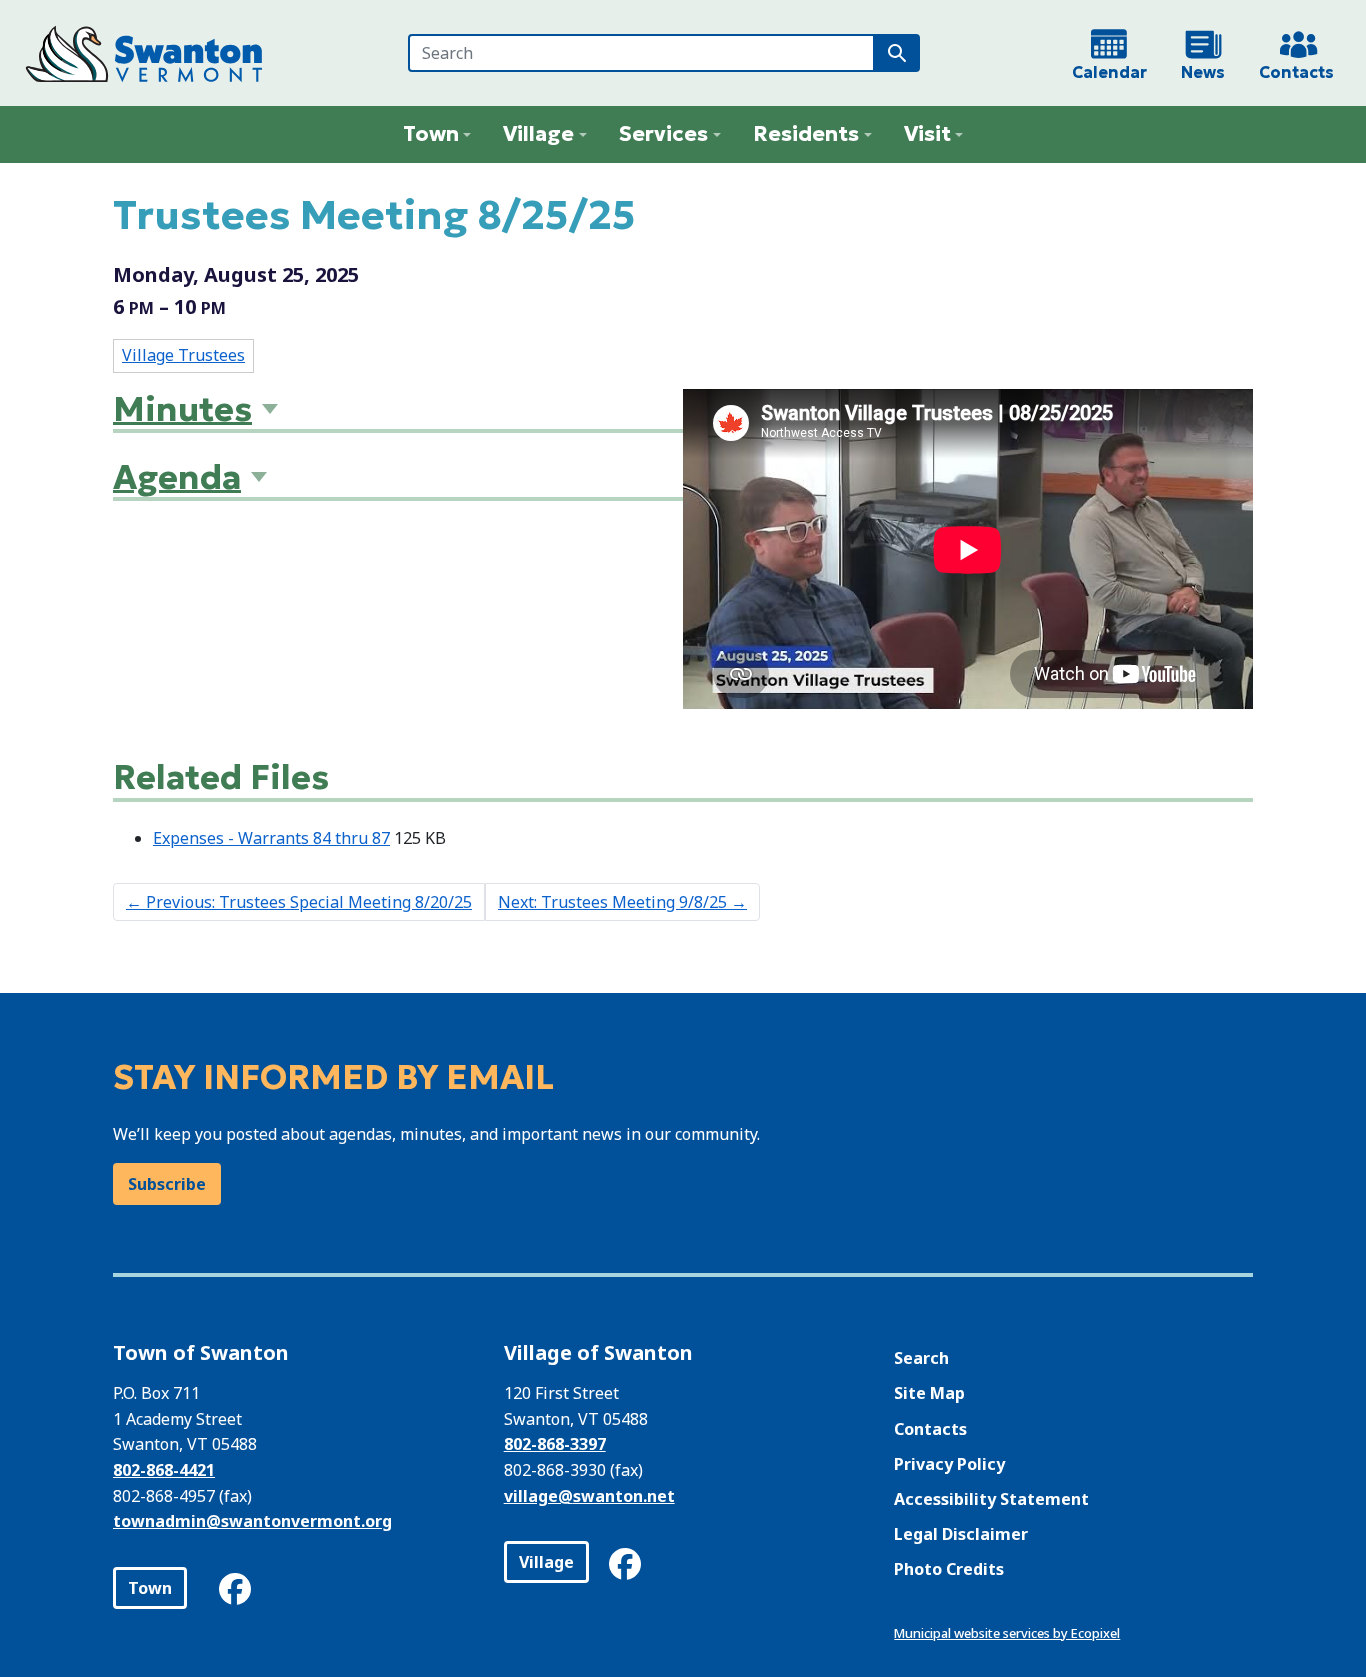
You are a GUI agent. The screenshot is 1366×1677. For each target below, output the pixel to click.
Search (921, 1358)
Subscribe (167, 1184)
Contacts (930, 1429)
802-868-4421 (164, 1470)
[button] (437, 134)
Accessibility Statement (991, 1499)
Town (150, 1588)
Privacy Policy (949, 1464)
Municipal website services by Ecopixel (1007, 1633)
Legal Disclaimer (961, 1534)
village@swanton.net (589, 1496)
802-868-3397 (555, 1444)
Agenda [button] (177, 477)
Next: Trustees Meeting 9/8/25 (622, 902)
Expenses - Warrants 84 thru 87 (271, 838)
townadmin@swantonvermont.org (252, 1521)
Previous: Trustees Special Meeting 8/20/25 (299, 902)
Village (546, 1562)
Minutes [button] (182, 409)
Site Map (929, 1393)
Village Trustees (183, 355)
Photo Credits (949, 1569)
